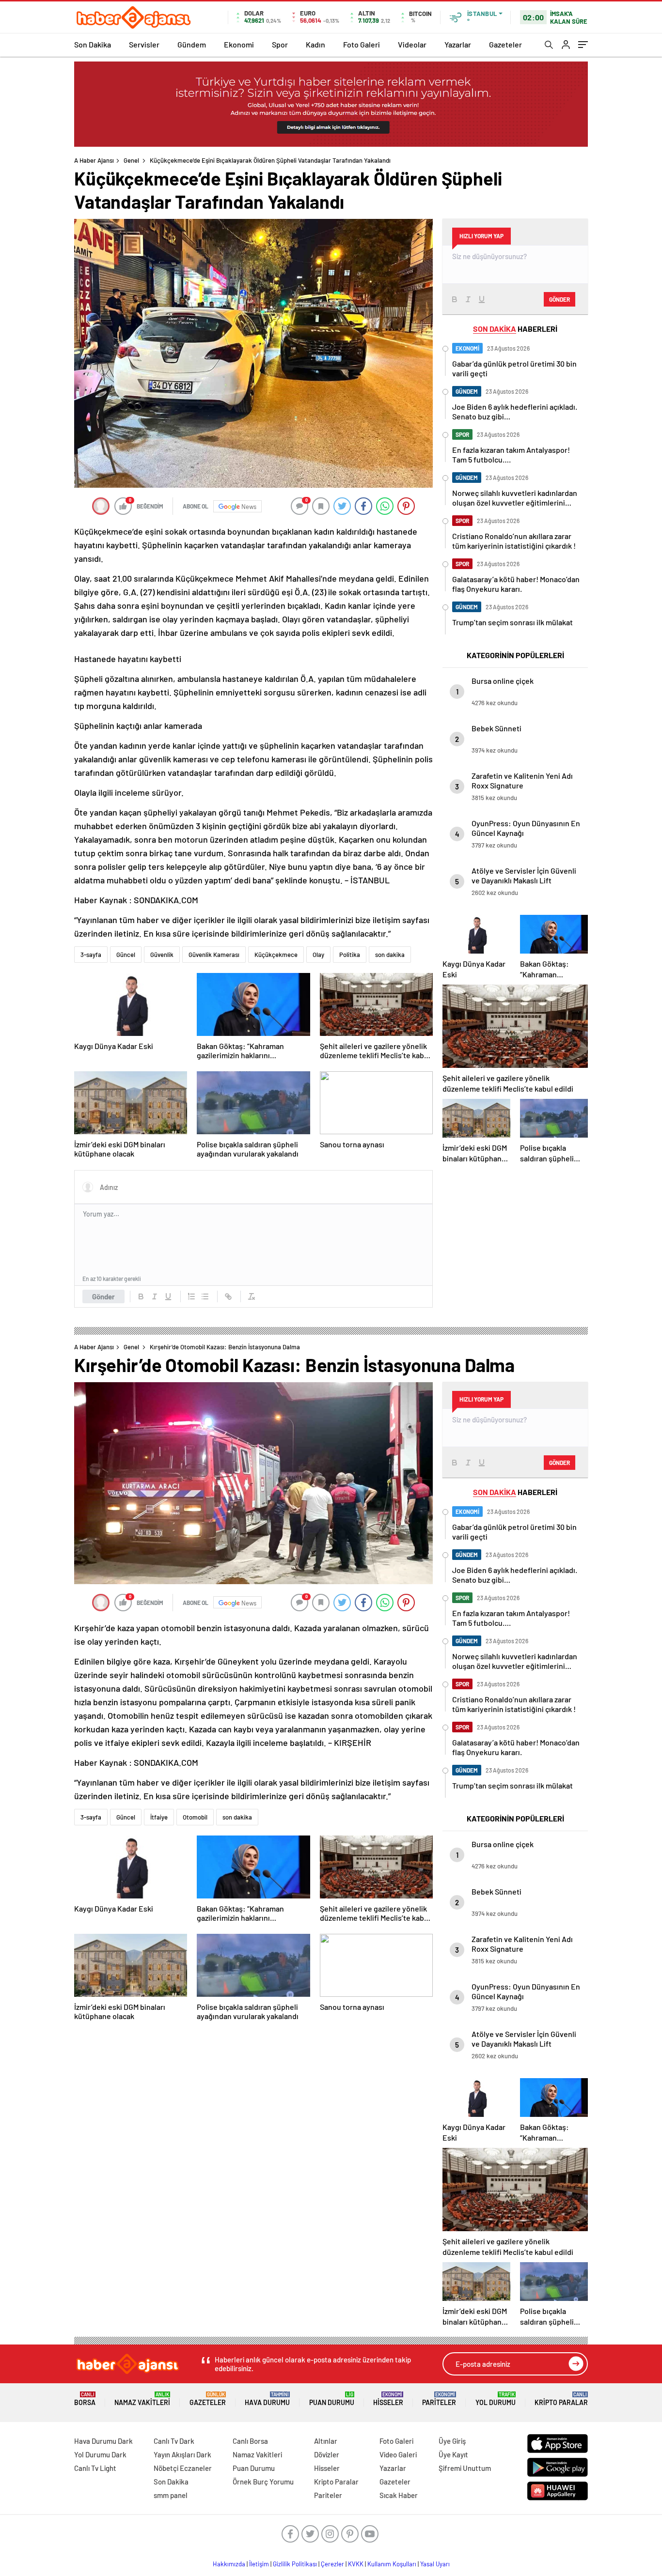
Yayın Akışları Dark (182, 2454)
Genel (131, 160)
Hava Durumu (267, 2399)
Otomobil (195, 1817)
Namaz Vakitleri (142, 2399)
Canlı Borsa (250, 2441)
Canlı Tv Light (95, 2468)
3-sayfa (91, 955)
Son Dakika (93, 44)
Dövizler (327, 2454)
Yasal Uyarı (435, 2564)
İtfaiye (159, 1817)
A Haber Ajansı (94, 160)
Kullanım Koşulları (392, 2564)
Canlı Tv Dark (174, 2441)
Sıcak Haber (399, 2495)
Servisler (144, 44)
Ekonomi (239, 44)
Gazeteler (505, 44)
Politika (350, 955)
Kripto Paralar (561, 2399)
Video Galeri (398, 2454)
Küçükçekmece (276, 955)
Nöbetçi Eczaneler (183, 2468)
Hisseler (388, 2399)
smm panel (171, 2495)
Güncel (126, 955)
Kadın (315, 44)
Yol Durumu (496, 2399)
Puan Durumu (332, 2399)
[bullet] (205, 1296)
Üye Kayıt (453, 2454)
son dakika (390, 955)
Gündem (192, 44)
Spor (280, 44)
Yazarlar (458, 44)
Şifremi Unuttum (465, 2468)
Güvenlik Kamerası (214, 955)
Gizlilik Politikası (295, 2564)
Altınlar (326, 2441)
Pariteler (439, 2399)
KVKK (356, 2564)
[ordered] (191, 1296)
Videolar (412, 44)
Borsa (85, 2399)
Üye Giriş (452, 2441)
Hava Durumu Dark (103, 2441)
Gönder (103, 1296)
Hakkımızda (229, 2564)
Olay (318, 955)
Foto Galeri (362, 44)
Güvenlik (162, 955)
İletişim (259, 2564)
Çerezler (332, 2564)
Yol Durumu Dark (100, 2454)
